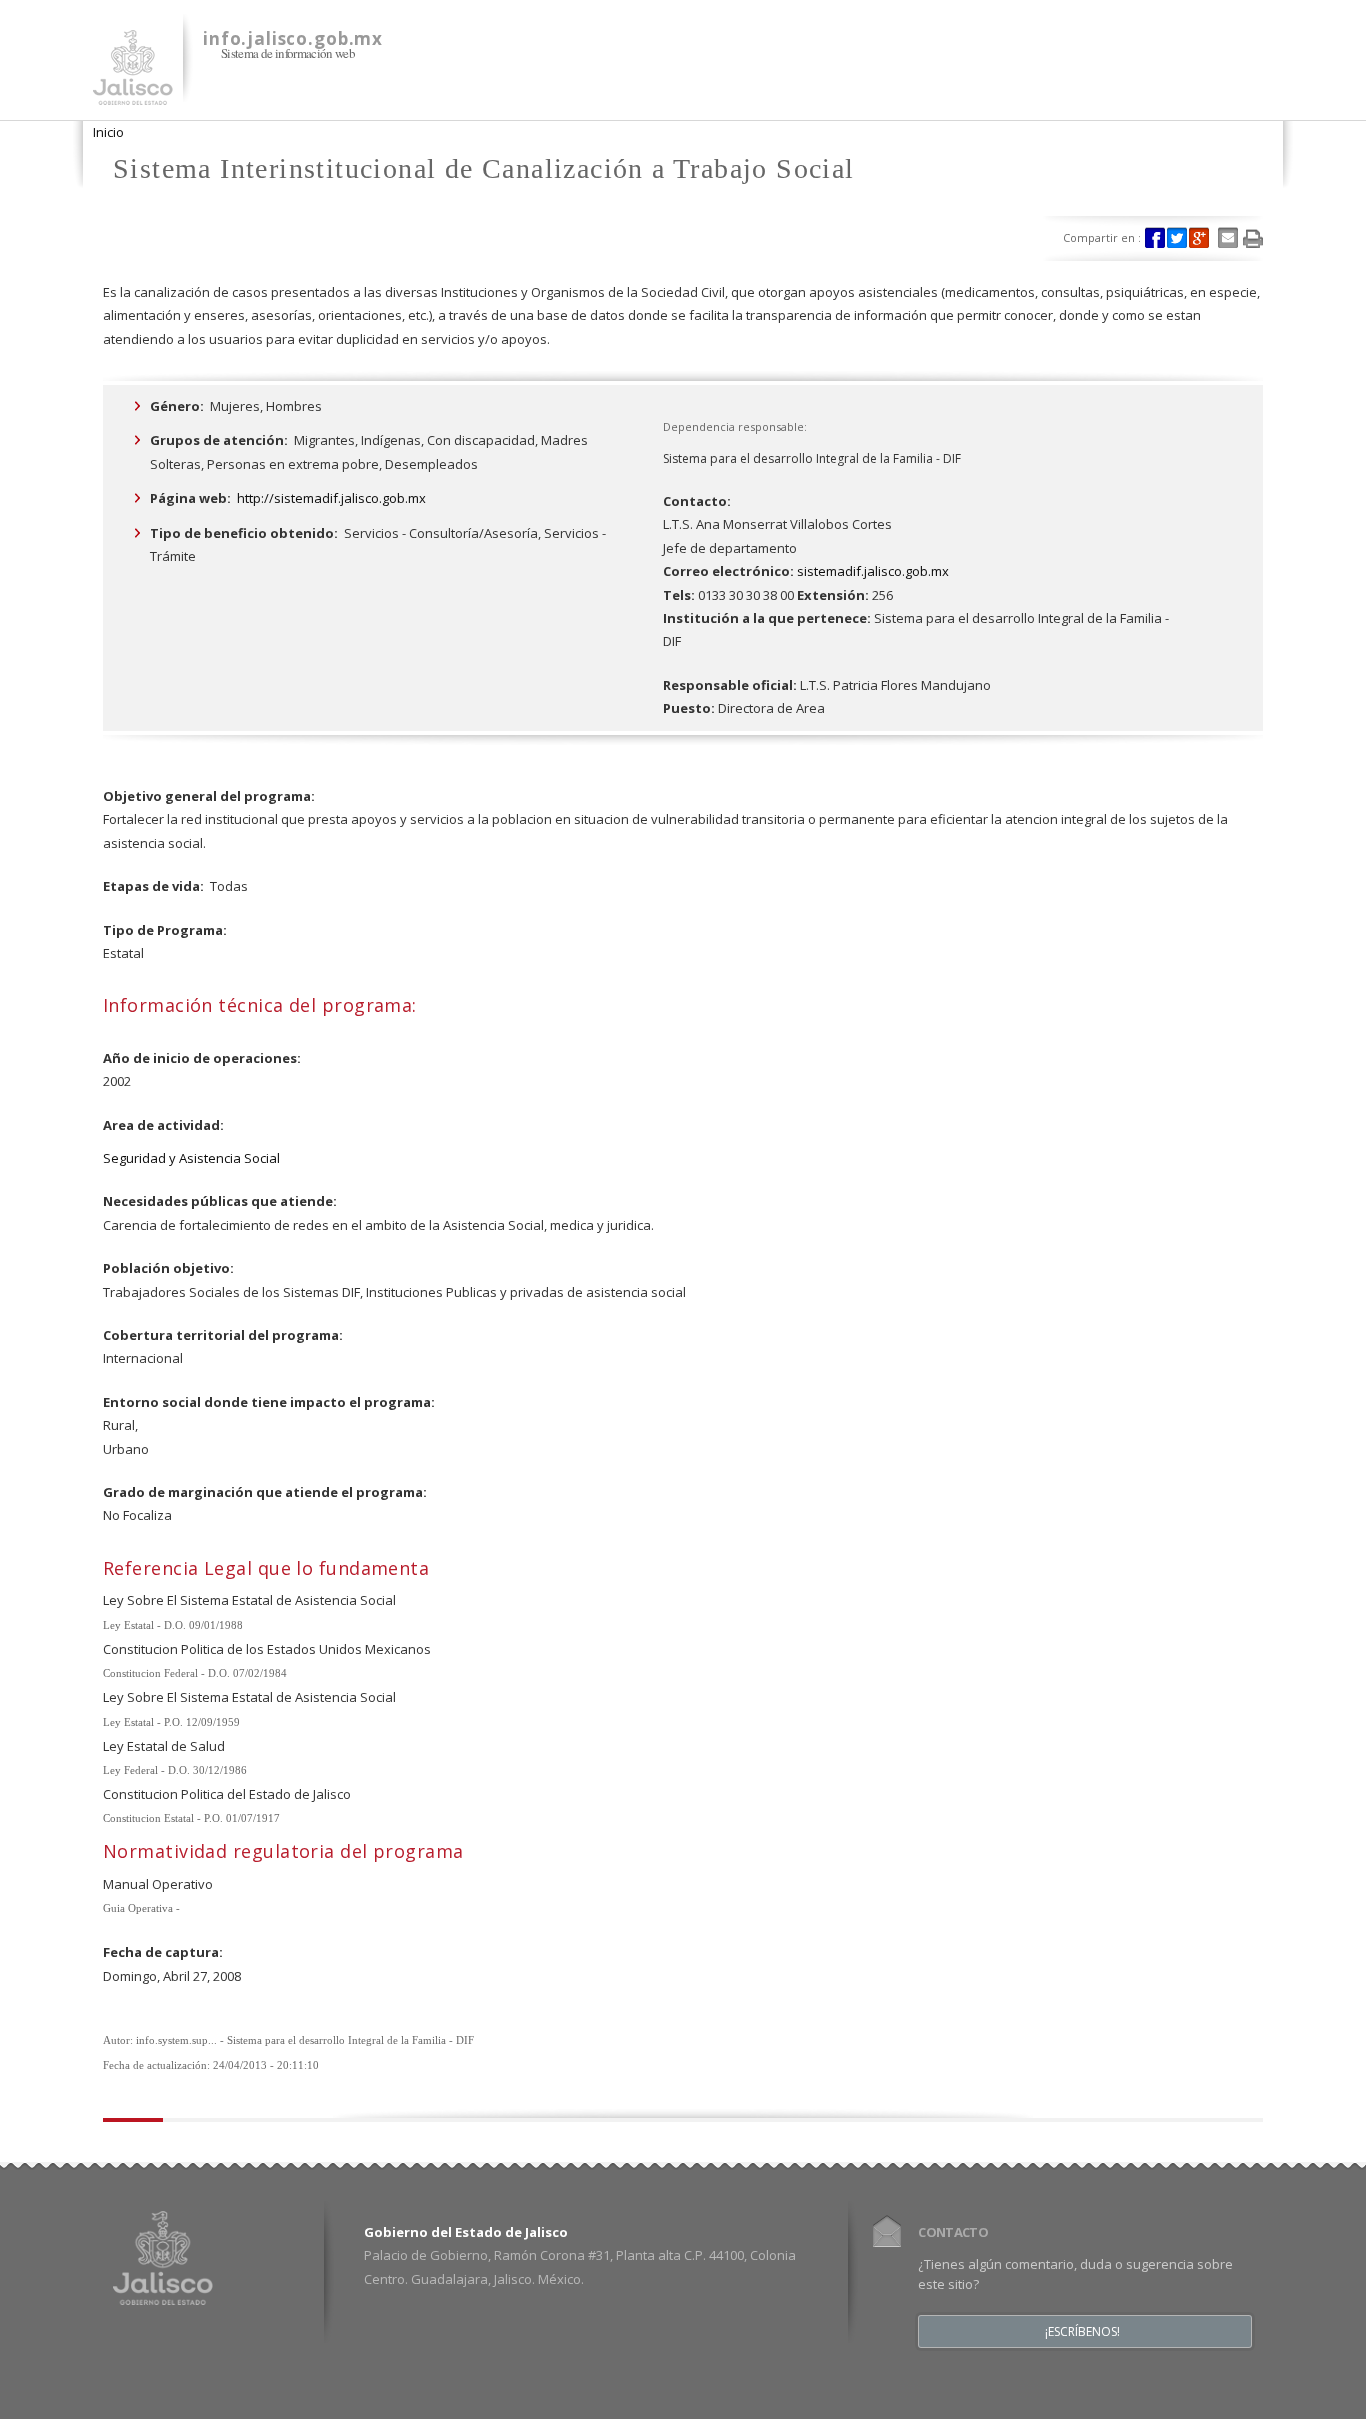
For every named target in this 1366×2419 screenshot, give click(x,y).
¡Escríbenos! (1082, 2332)
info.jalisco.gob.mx (293, 38)
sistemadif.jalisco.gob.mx (873, 571)
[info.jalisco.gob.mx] (133, 93)
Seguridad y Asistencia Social (191, 1158)
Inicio (108, 132)
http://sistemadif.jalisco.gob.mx (331, 498)
